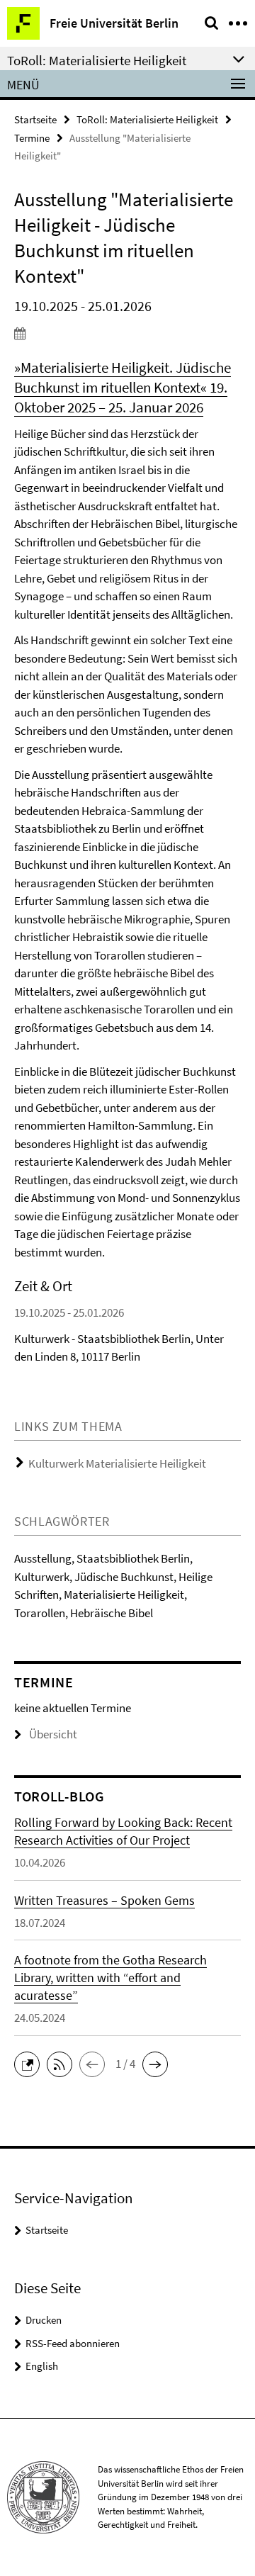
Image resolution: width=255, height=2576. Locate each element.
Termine (32, 138)
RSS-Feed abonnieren (73, 2343)
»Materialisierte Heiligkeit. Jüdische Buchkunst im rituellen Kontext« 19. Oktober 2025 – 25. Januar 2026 (123, 387)
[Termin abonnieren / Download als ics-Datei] (127, 333)
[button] (30, 2063)
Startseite (35, 119)
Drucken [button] (44, 2320)
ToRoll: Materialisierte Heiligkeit (147, 119)
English (42, 2366)
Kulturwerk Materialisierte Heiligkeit (117, 1463)
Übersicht (53, 1734)
